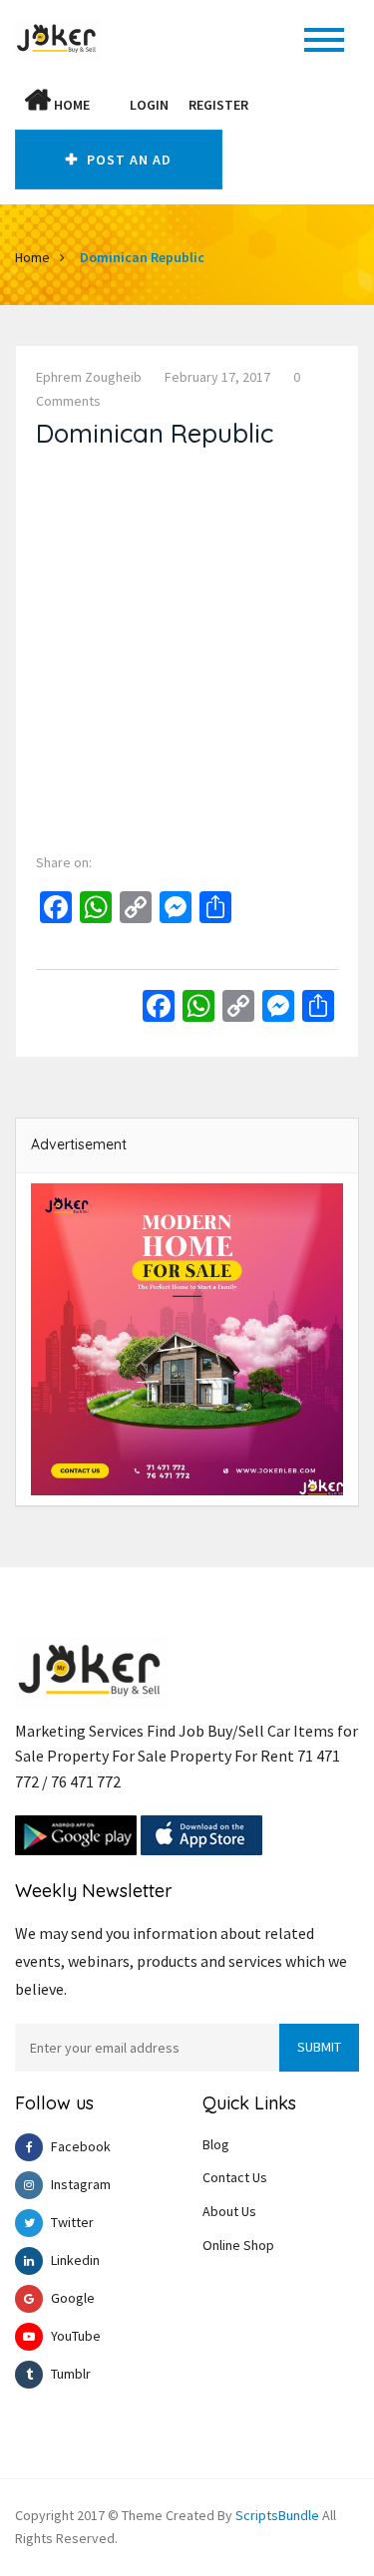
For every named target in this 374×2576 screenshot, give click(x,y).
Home (70, 105)
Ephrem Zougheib (89, 377)
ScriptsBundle (277, 2515)
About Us (229, 2211)
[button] (110, 105)
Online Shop (238, 2245)
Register (218, 105)
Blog (216, 2144)
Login (149, 105)
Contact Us (235, 2177)
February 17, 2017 (217, 377)
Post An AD (127, 160)
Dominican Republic (142, 257)
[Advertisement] (187, 646)
